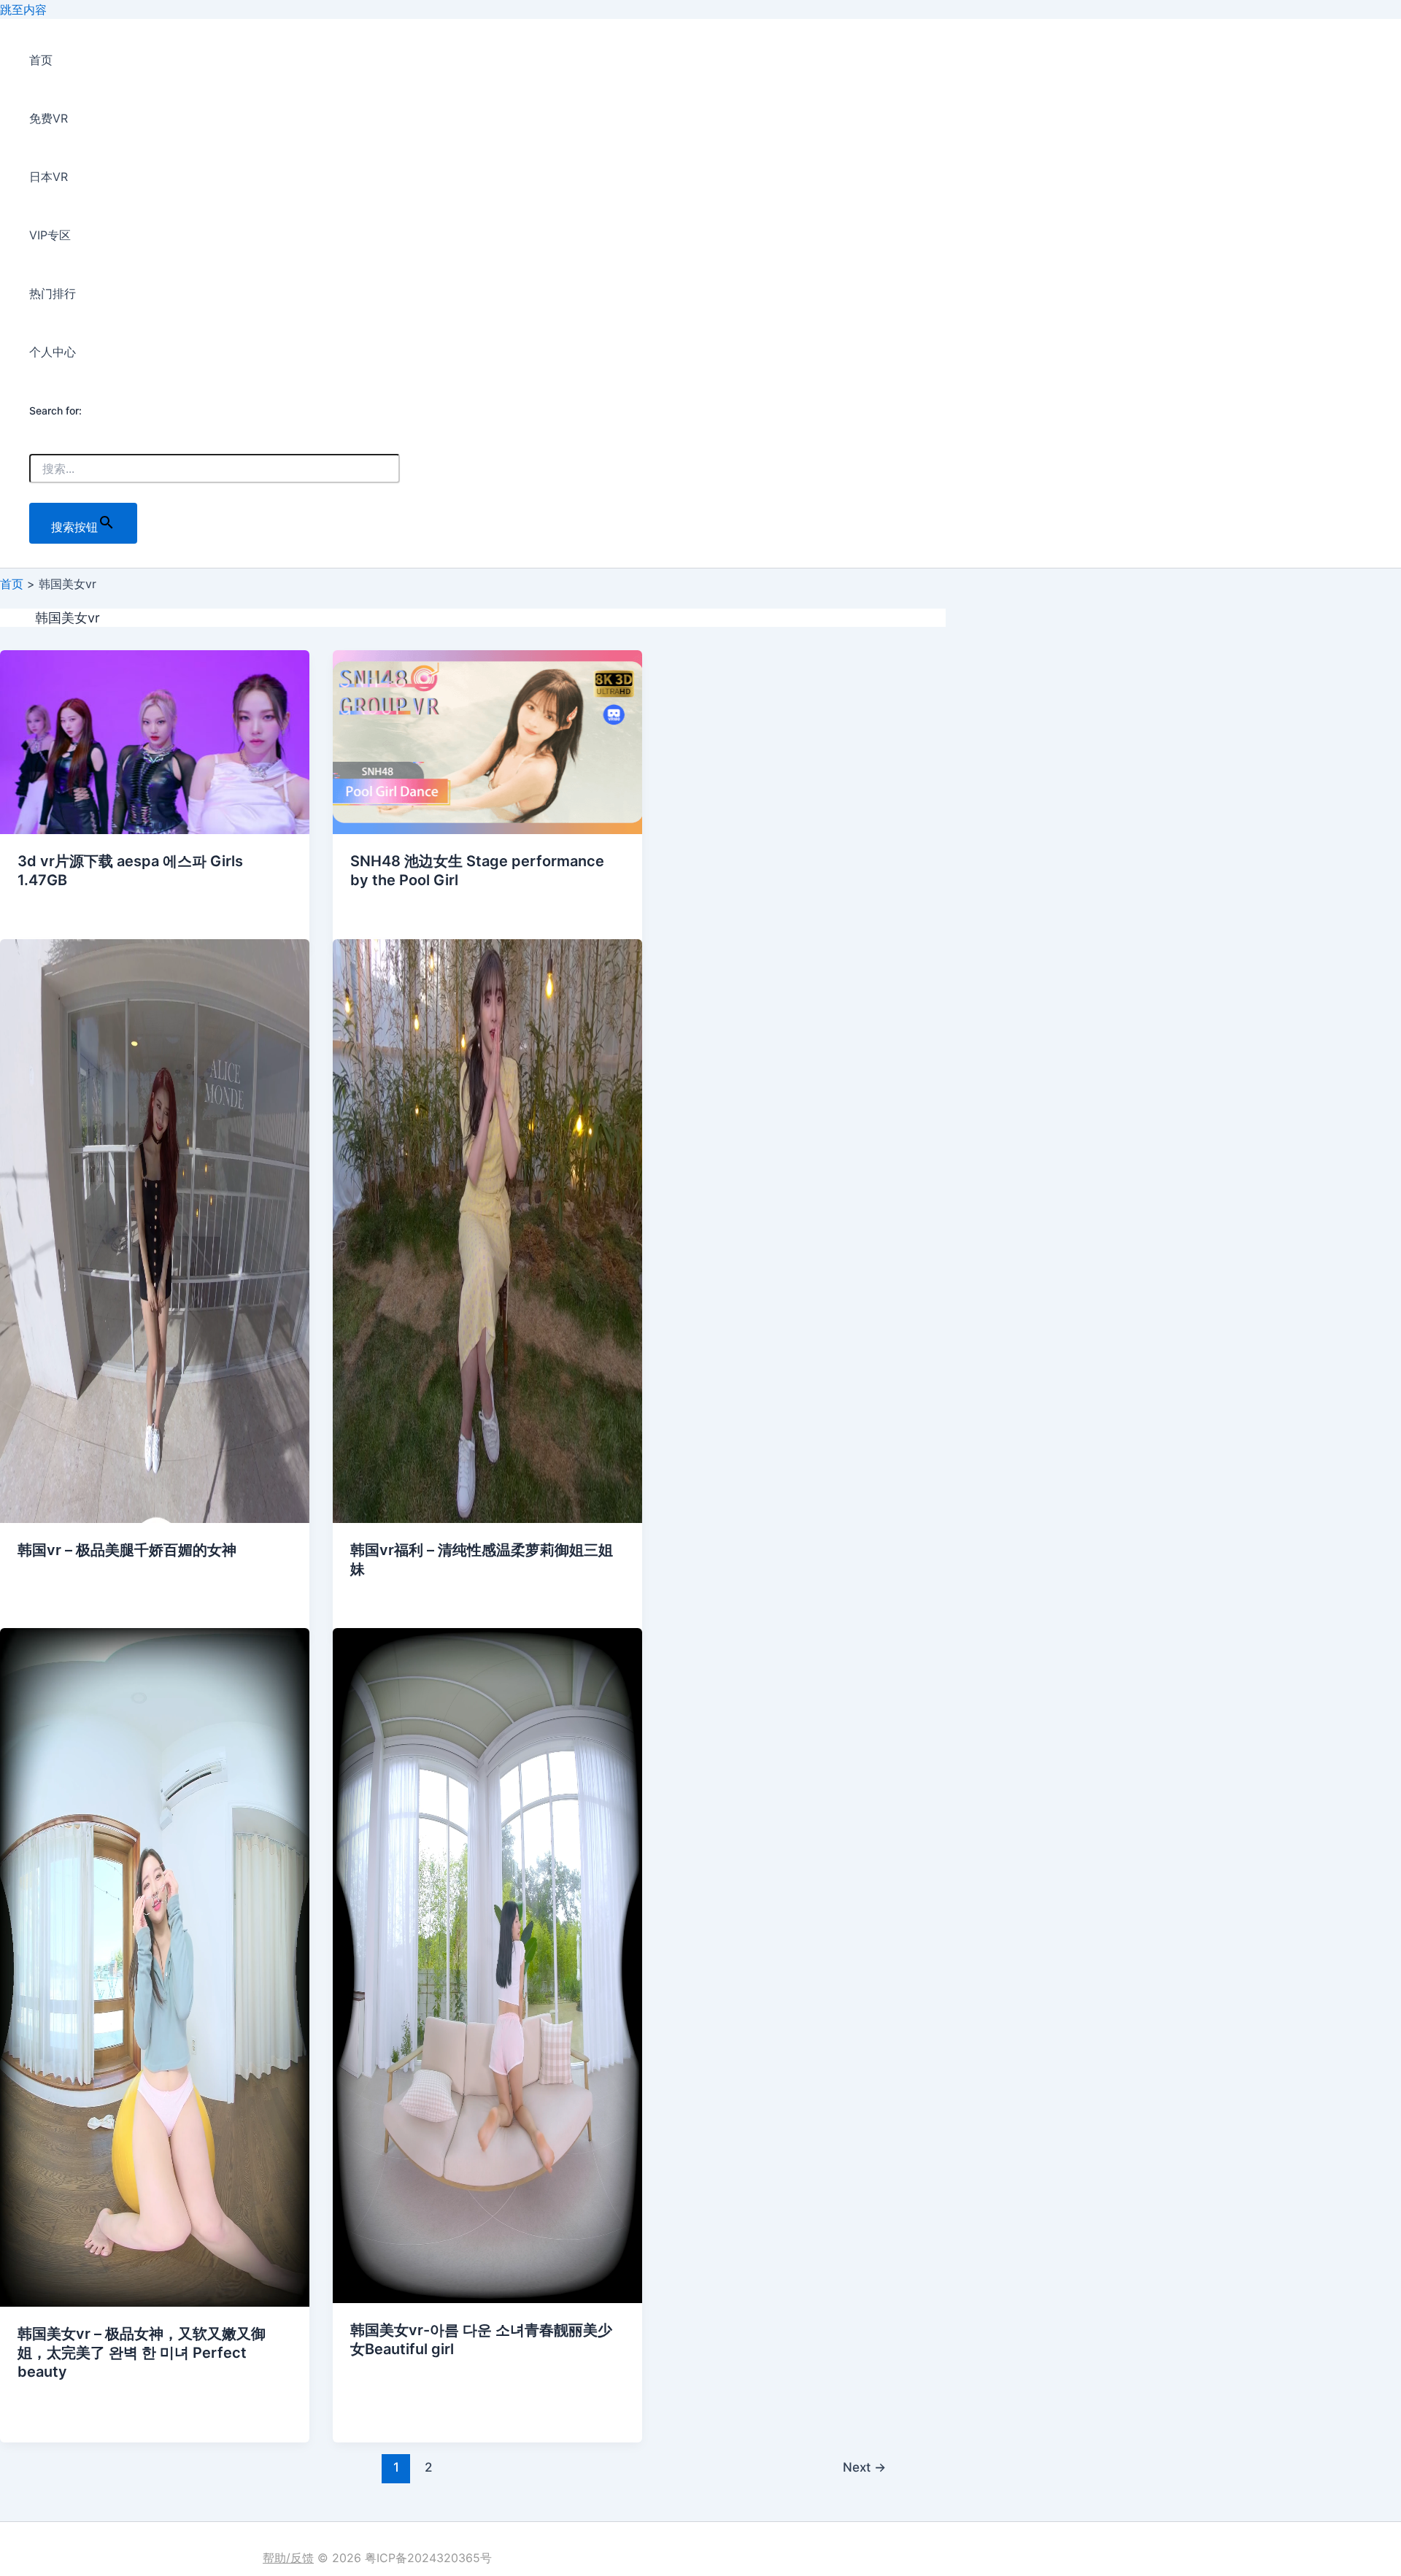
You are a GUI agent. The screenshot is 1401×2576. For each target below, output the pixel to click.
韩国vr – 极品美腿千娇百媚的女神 (127, 1550)
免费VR (49, 118)
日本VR (49, 177)
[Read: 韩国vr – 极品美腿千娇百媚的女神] (155, 1519)
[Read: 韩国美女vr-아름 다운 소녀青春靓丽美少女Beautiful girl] (487, 2299)
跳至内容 (23, 9)
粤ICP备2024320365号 (428, 2558)
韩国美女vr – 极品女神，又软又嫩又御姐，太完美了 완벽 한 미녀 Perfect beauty (142, 2353)
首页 (41, 60)
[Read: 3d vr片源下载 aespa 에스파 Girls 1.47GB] (155, 830)
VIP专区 (50, 235)
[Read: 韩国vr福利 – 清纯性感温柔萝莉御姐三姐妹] (487, 1519)
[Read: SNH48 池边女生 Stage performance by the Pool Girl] (487, 830)
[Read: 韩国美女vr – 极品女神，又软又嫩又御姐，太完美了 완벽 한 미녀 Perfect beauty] (155, 2302)
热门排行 (53, 293)
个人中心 (53, 352)
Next (864, 2467)
